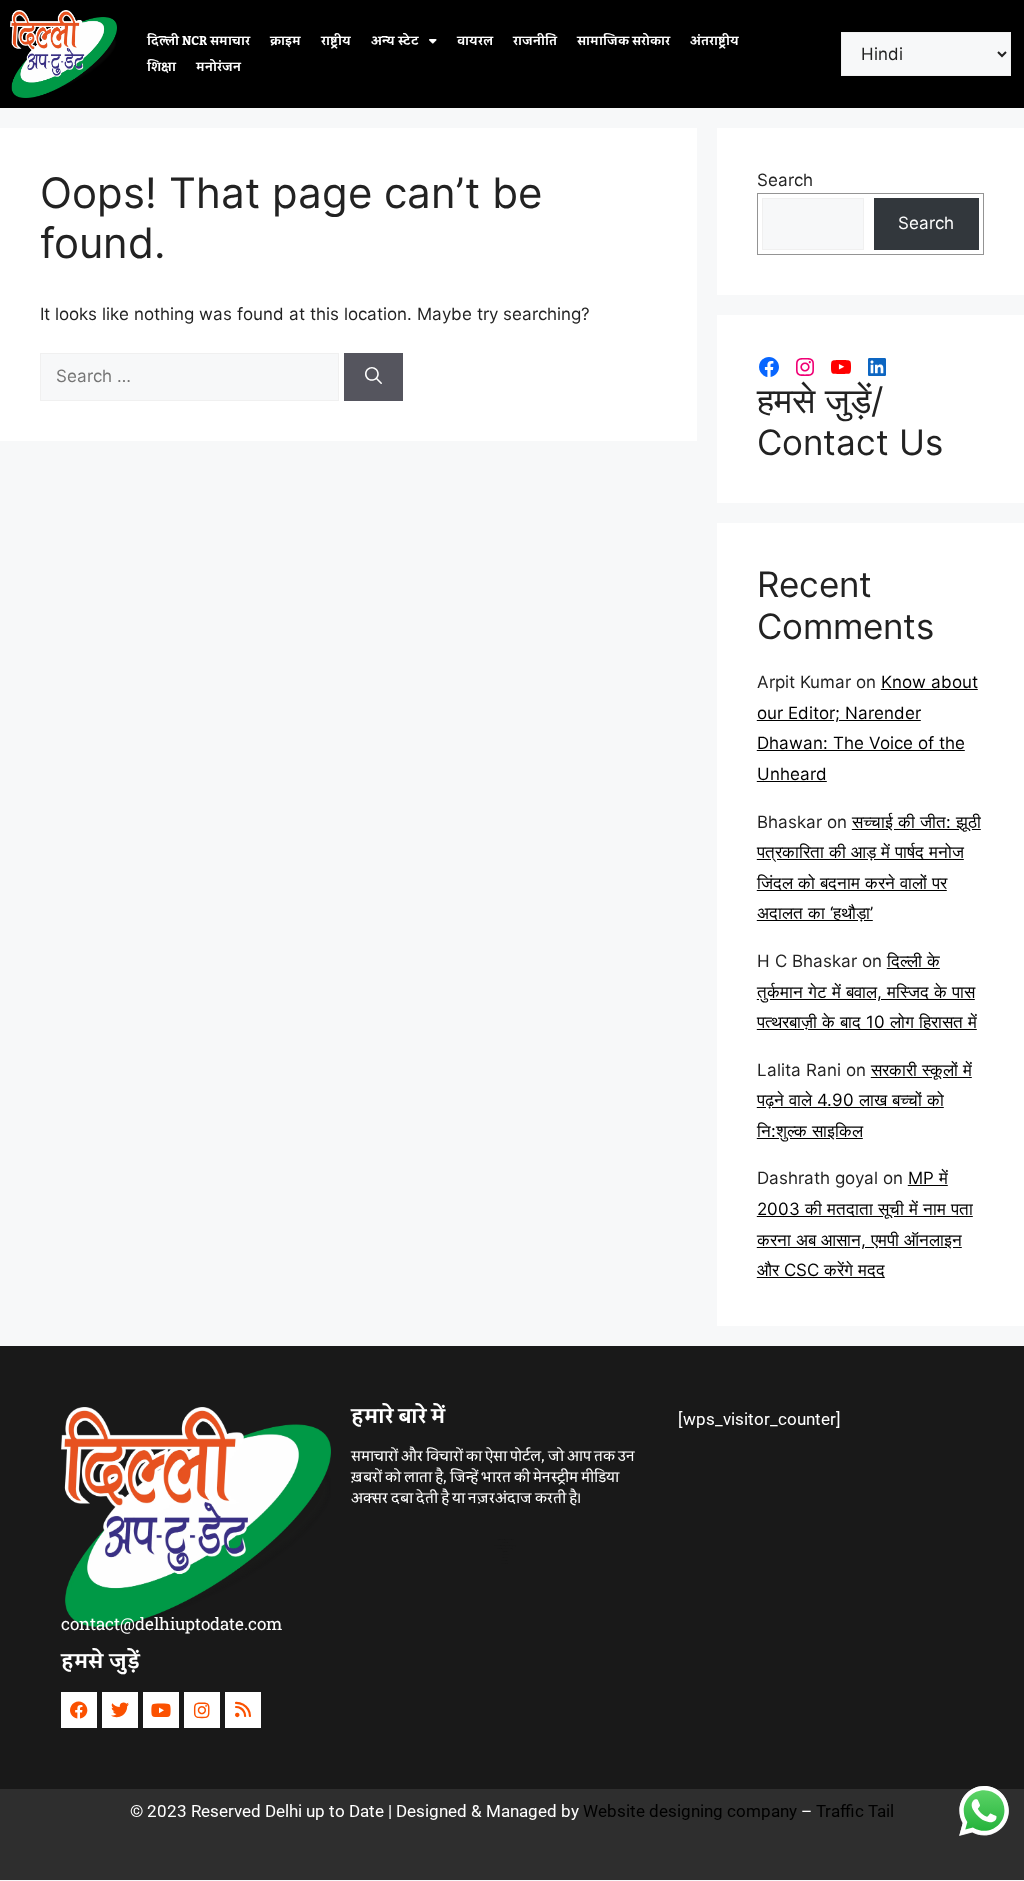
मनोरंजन (218, 67)
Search (785, 180)
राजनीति (535, 41)
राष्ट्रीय (336, 41)
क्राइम (285, 41)
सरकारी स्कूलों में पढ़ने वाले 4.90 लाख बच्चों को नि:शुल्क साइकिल (864, 1100)
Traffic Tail (855, 1811)
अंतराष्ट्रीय (714, 41)
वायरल (475, 41)
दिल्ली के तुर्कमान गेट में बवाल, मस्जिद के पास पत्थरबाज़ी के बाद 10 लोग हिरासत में (867, 991)
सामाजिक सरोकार (623, 41)
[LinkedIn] (877, 367)
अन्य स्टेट (395, 41)
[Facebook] (769, 367)
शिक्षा (161, 67)
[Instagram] (805, 367)
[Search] (373, 377)
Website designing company (690, 1811)
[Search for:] (192, 376)
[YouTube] (841, 367)
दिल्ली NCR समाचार (198, 41)
